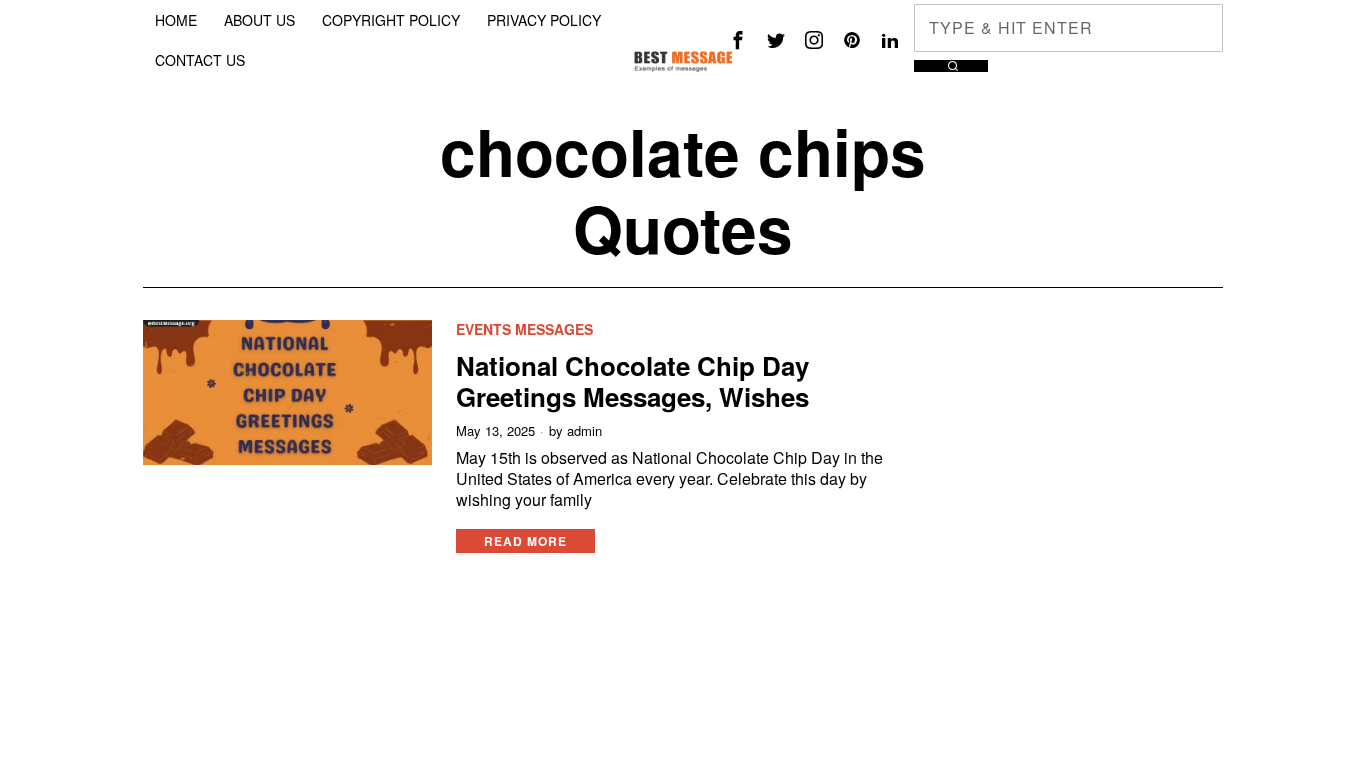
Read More (525, 541)
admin (584, 431)
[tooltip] (738, 40)
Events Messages (524, 329)
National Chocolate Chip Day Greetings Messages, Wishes (632, 381)
